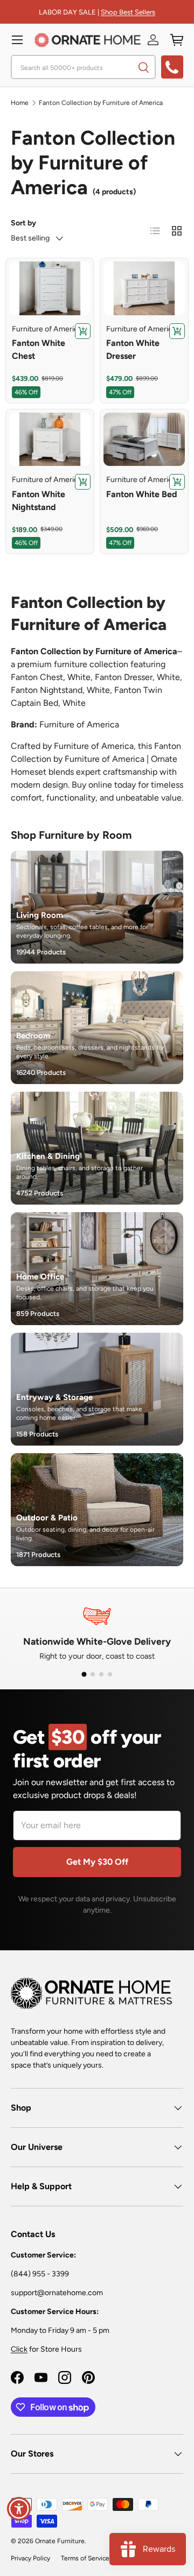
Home (20, 103)
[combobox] (83, 67)
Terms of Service (85, 2558)
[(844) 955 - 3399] (172, 67)
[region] (97, 1632)
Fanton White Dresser (133, 349)
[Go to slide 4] (110, 1674)
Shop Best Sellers (128, 12)
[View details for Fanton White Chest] (50, 288)
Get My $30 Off (97, 1862)
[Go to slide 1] (84, 1674)
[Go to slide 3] (101, 1674)
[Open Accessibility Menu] (19, 2509)
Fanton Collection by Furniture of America (101, 103)
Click (19, 2349)
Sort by (23, 223)
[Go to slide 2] (93, 1674)
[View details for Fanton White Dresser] (144, 288)
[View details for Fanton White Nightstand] (50, 440)
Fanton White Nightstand (39, 501)
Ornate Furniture (60, 2541)
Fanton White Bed (142, 494)
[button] (177, 40)
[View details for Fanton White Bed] (144, 440)
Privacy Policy (30, 2558)
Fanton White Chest (39, 349)
